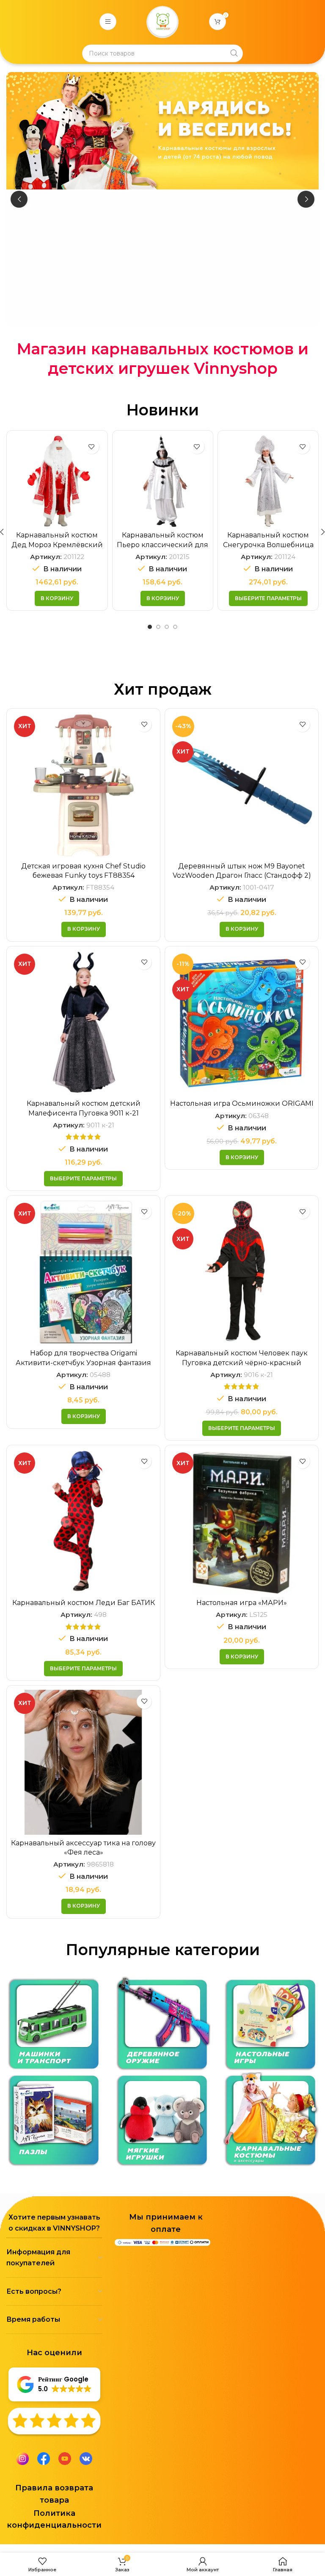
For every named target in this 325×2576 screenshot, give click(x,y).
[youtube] (65, 2458)
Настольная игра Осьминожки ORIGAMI (242, 1103)
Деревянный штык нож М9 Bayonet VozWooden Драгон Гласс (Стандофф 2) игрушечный (242, 876)
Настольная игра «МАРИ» (242, 1603)
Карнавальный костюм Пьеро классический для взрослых (57, 545)
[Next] (306, 199)
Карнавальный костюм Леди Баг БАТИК (84, 1603)
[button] (57, 598)
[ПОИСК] (234, 53)
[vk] (86, 2458)
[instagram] (22, 2458)
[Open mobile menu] (108, 22)
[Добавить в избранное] (92, 446)
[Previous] (19, 199)
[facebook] (44, 2458)
